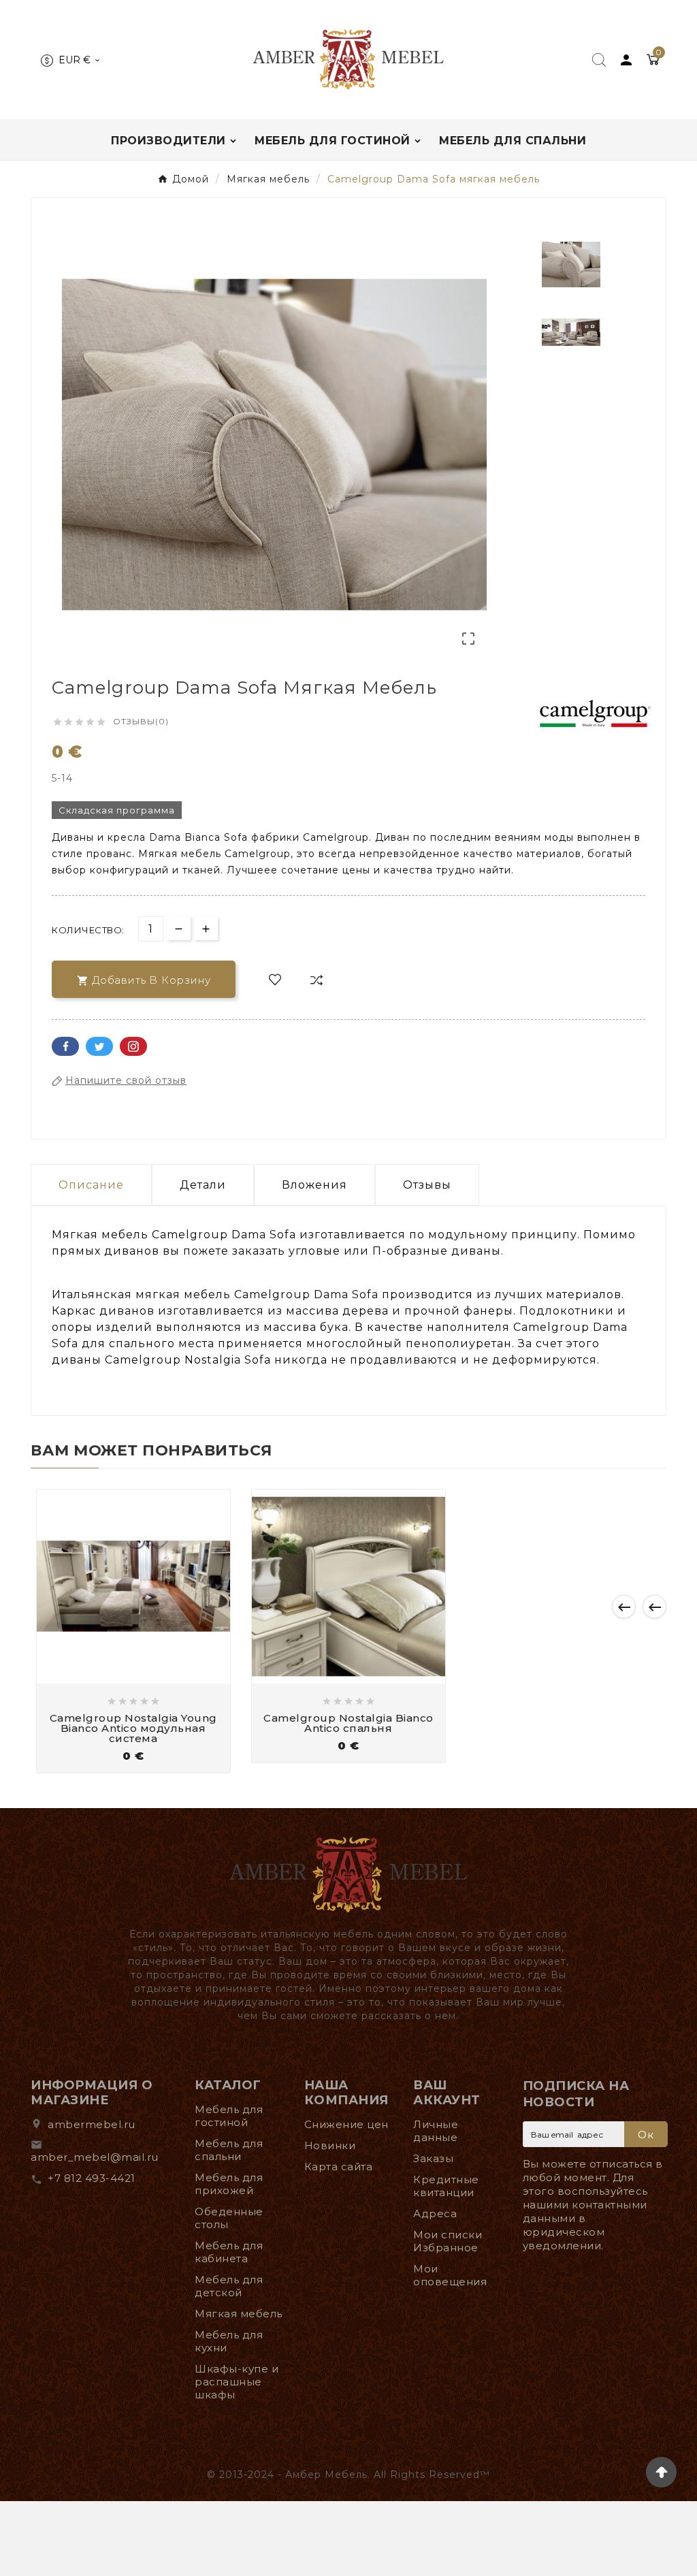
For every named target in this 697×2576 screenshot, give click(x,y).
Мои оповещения (450, 2275)
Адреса (435, 2213)
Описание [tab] (91, 1185)
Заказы (433, 2158)
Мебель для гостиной (229, 2116)
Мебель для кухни (229, 2341)
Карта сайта (339, 2167)
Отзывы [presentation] (427, 1185)
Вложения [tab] (314, 1185)
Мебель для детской (229, 2286)
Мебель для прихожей (229, 2184)
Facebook (65, 1046)
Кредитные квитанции (446, 2186)
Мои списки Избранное (448, 2241)
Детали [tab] (203, 1185)
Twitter (99, 1046)
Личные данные (436, 2131)
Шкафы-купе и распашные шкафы (237, 2382)
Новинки (330, 2145)
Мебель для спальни (229, 2150)
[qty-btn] (206, 928)
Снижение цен (346, 2124)
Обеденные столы (229, 2218)
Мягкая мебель (239, 2314)
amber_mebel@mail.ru (95, 2157)
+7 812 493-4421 (92, 2178)
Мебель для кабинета (229, 2252)
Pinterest (133, 1046)
